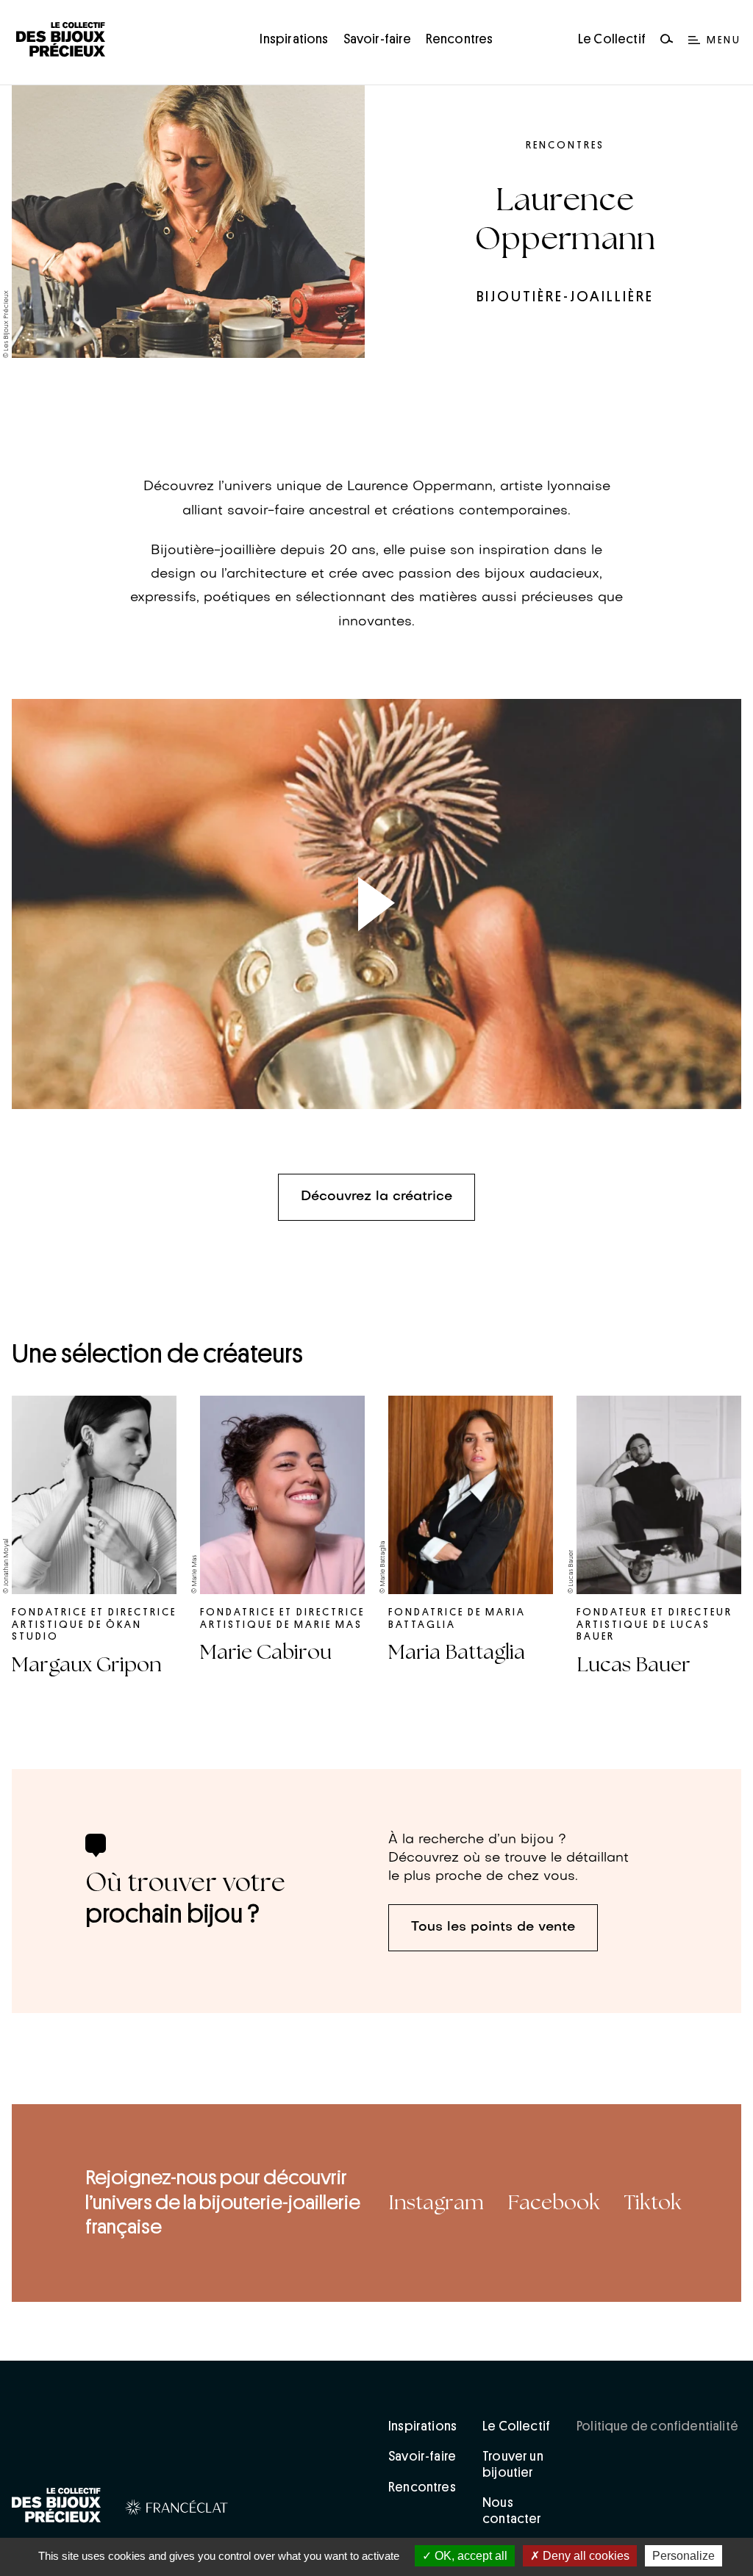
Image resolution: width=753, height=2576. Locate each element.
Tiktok (653, 2203)
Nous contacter (512, 2511)
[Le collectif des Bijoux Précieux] (57, 2508)
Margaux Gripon (87, 1665)
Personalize (684, 2556)
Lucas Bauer (634, 1665)
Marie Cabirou (266, 1652)
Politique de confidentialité (657, 2426)
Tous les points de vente (493, 1927)
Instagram (436, 2203)
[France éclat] (177, 2510)
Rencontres (460, 39)
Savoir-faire (377, 39)
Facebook (554, 2203)
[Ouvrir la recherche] (667, 40)
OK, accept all (470, 2556)
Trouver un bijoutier (513, 2464)
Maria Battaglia (457, 1652)
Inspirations (294, 39)
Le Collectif (612, 39)
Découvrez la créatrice (376, 1197)
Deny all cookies (585, 2556)
